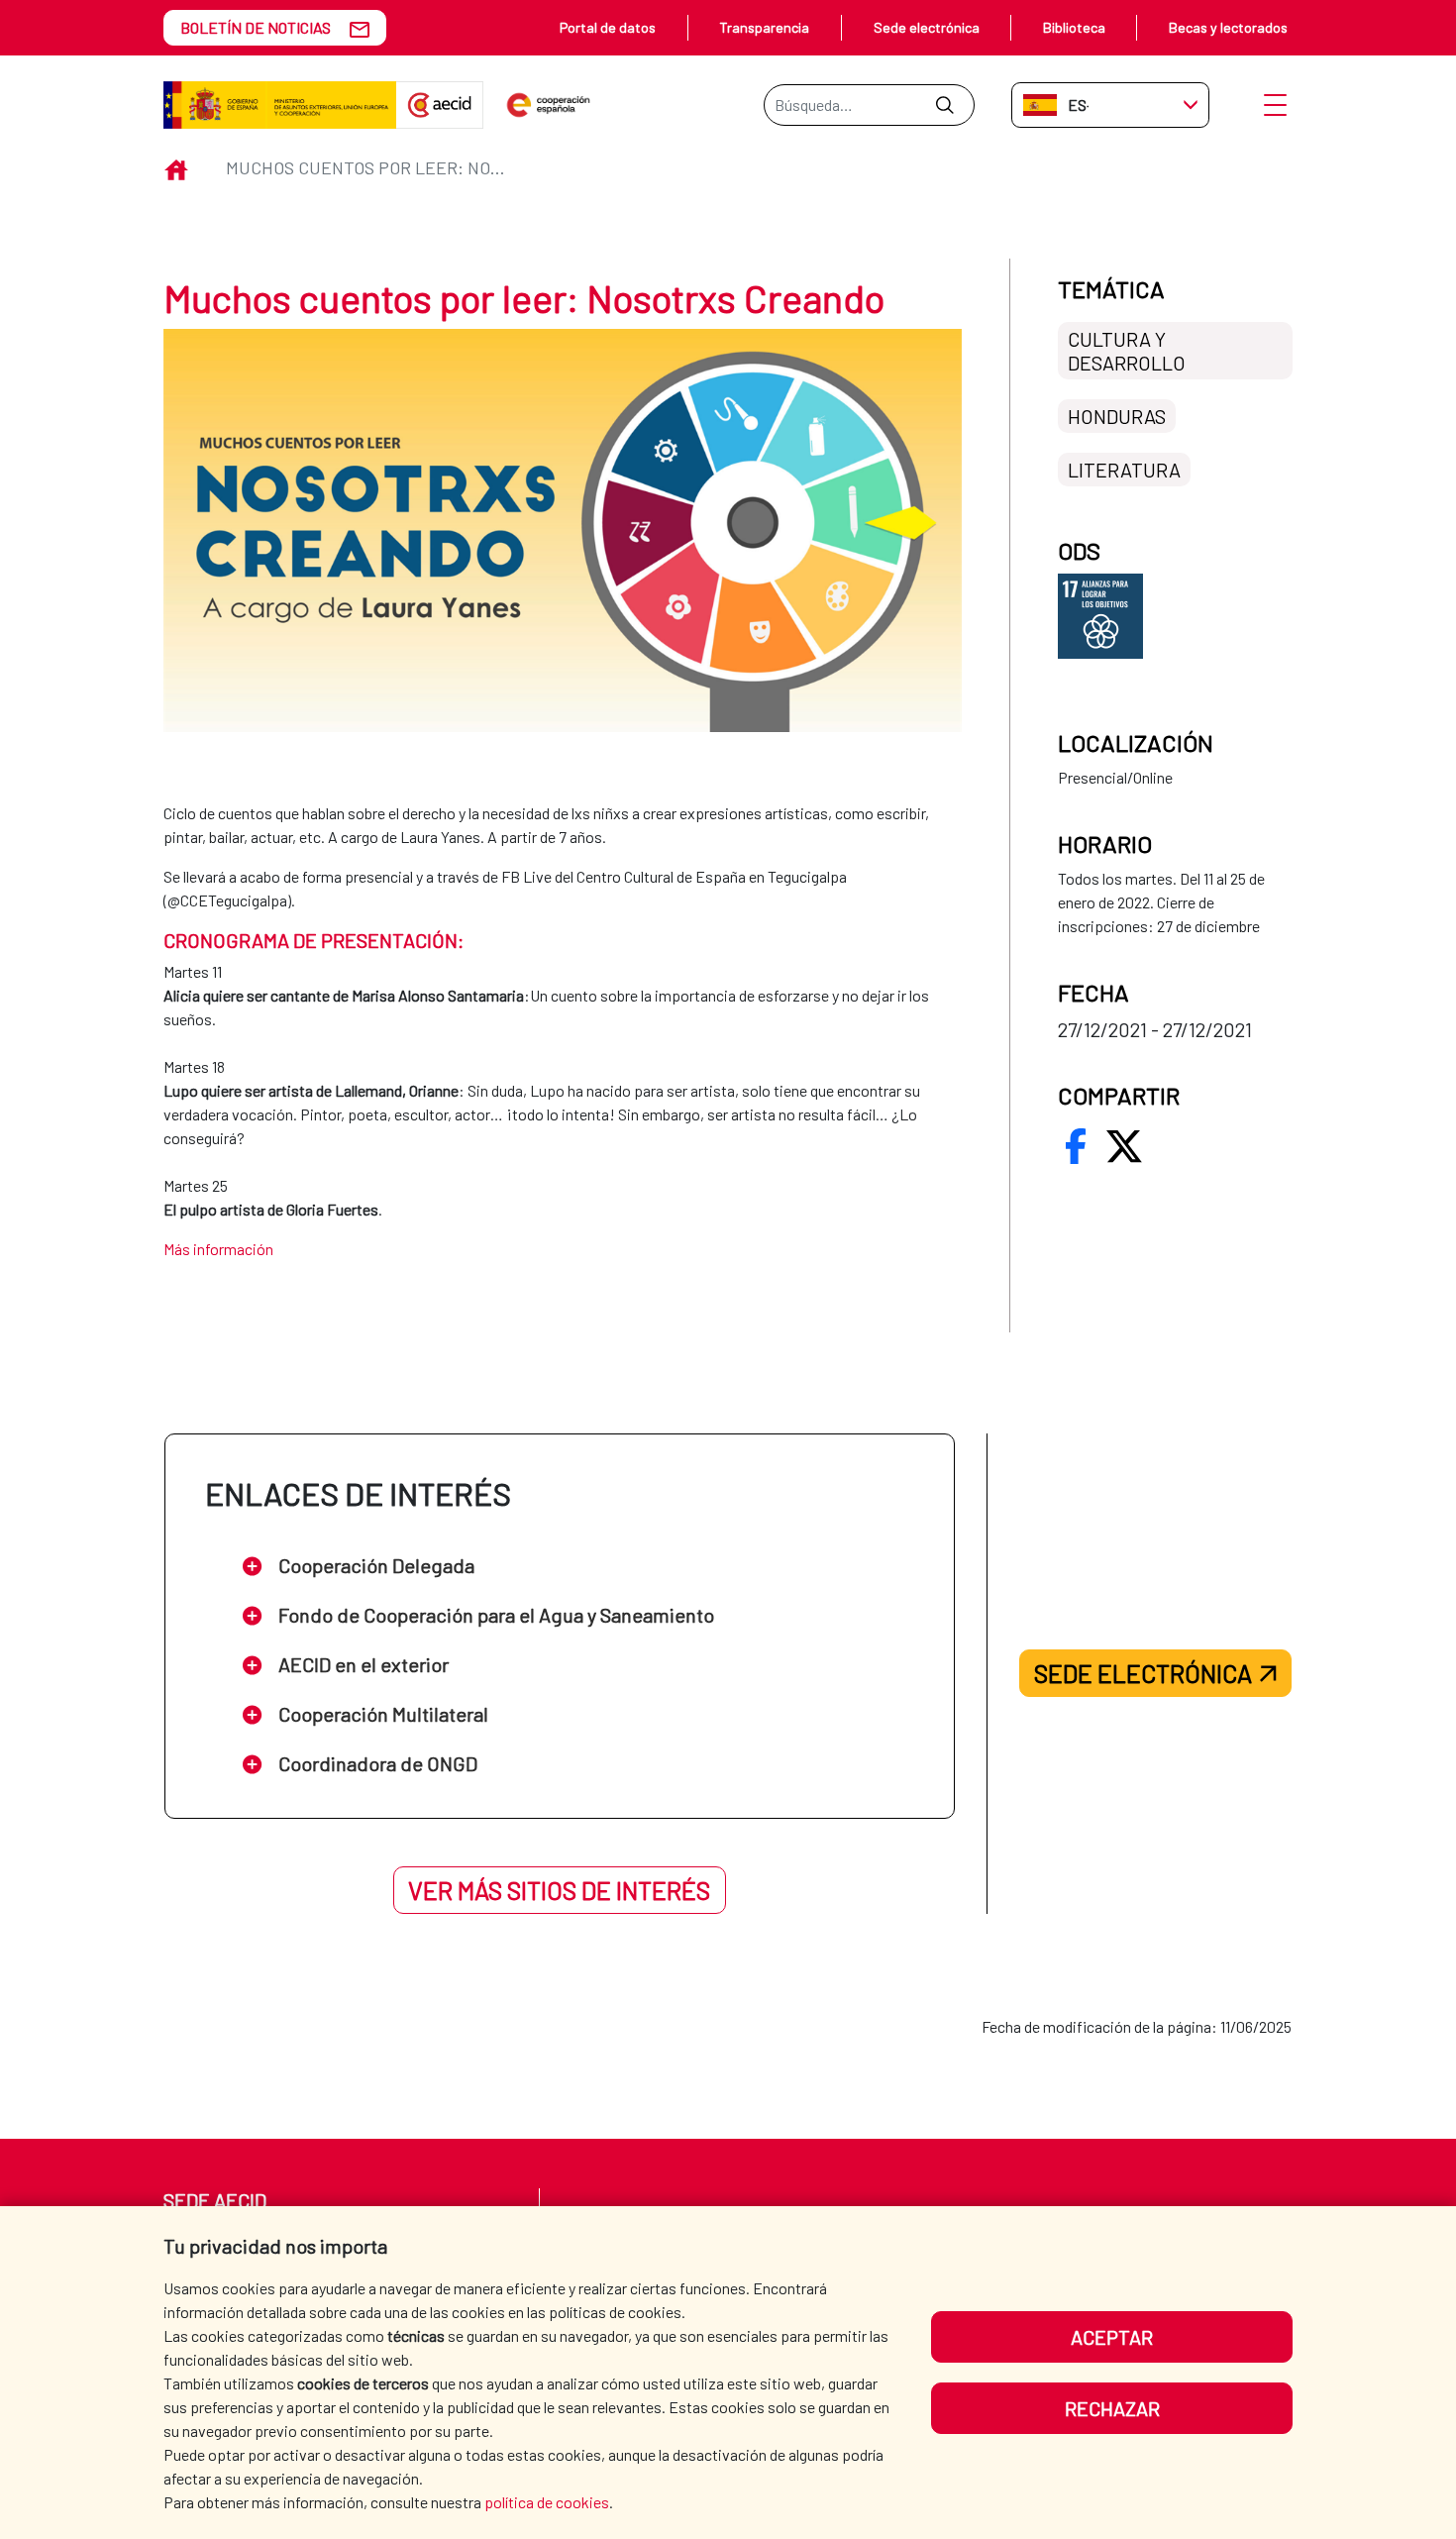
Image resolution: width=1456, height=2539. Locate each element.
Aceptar (1112, 2337)
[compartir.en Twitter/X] (1124, 1146)
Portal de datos (608, 27)
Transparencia (764, 27)
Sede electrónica (927, 27)
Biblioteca (1074, 27)
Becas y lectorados (1228, 27)
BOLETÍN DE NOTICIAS (256, 27)
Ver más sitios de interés (559, 1890)
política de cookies (547, 2502)
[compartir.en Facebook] (1076, 1146)
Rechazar (1112, 2408)
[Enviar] (944, 105)
